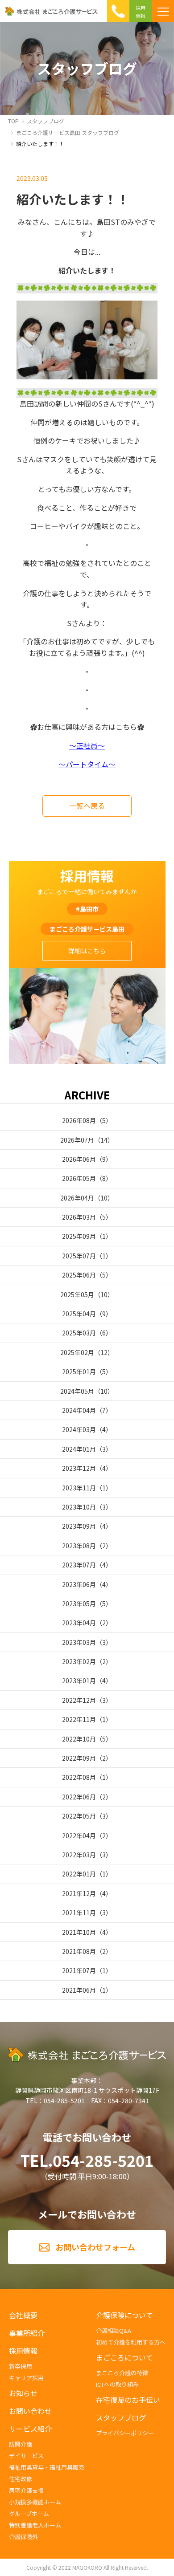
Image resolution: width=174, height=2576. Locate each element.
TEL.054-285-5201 (87, 2161)
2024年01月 (79, 1449)
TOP (13, 121)
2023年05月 (79, 1603)
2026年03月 (79, 1217)
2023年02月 (79, 1661)
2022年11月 (79, 1719)
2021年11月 (79, 1913)
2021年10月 (79, 1932)
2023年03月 (79, 1642)
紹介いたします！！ (40, 144)
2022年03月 (79, 1855)
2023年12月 (79, 1468)
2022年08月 (79, 1777)
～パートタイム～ (87, 764)
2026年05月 (79, 1178)
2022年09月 (79, 1758)
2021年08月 (79, 1951)
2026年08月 (79, 1120)
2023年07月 (79, 1565)
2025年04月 (79, 1314)
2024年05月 (77, 1391)
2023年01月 (79, 1681)
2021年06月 (79, 1990)
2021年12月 (79, 1893)
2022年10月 (79, 1739)
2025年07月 (79, 1256)
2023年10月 (79, 1507)
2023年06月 (79, 1584)
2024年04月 (79, 1410)
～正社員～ (87, 745)
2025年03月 (79, 1333)
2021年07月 (79, 1970)
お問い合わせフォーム (95, 2247)
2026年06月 (79, 1159)
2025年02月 (77, 1352)
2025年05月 (77, 1294)
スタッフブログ (46, 121)
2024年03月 (79, 1429)
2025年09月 (79, 1236)
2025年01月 (79, 1371)
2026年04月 (77, 1198)
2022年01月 (79, 1874)
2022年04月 (79, 1835)
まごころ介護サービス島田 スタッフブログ (68, 132)
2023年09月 (79, 1526)
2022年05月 (79, 1816)
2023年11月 (79, 1488)
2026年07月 (77, 1140)
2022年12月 (79, 1700)
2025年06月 (79, 1275)
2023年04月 (79, 1623)
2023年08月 (79, 1546)
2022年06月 (79, 1797)
